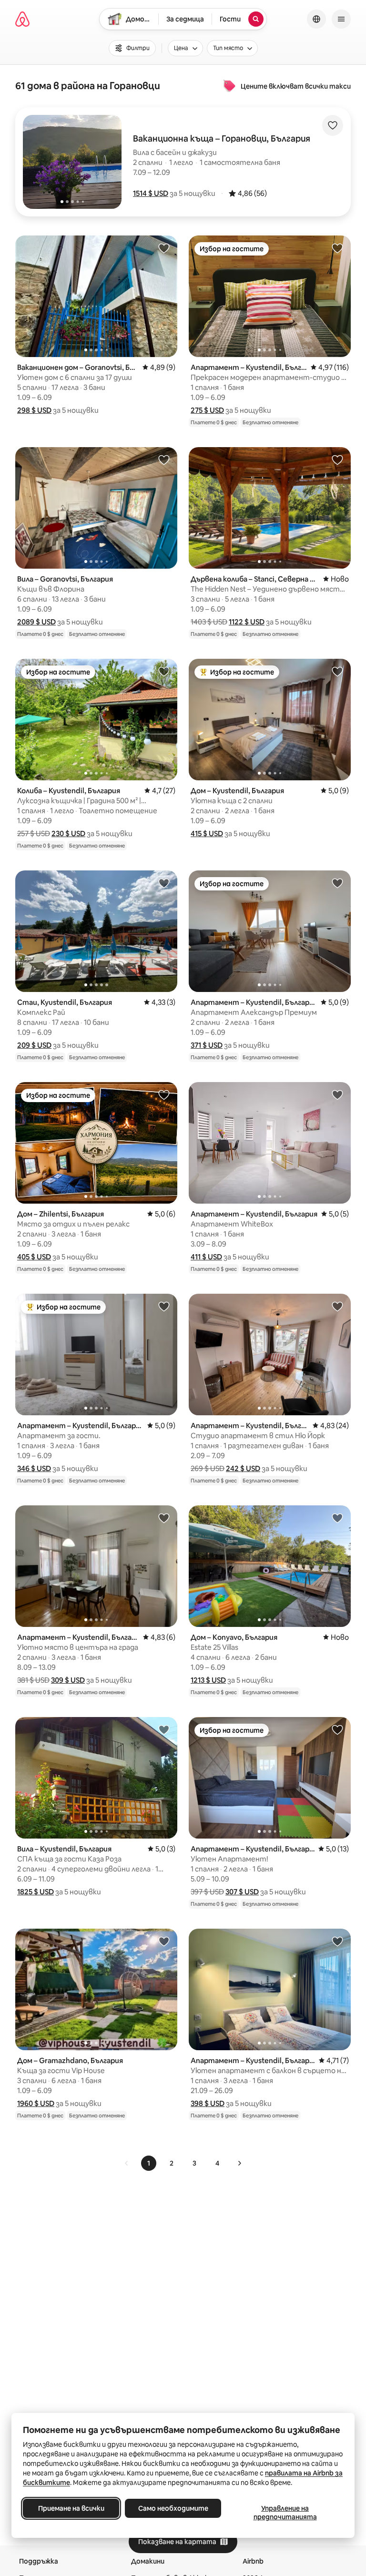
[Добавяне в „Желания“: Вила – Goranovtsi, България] (164, 460)
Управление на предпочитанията (285, 2513)
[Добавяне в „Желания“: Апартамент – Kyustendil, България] (337, 248)
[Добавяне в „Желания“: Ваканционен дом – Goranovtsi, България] (164, 248)
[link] (127, 2163)
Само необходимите (173, 2508)
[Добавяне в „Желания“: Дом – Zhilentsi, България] (164, 1094)
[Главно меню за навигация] (341, 19)
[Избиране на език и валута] (316, 19)
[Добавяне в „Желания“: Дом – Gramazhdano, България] (164, 1941)
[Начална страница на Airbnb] (22, 19)
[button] (151, 193)
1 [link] (149, 2163)
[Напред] (239, 2163)
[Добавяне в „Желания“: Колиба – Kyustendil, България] (164, 671)
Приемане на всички (71, 2508)
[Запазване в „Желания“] (333, 125)
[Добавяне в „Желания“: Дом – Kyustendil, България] (337, 671)
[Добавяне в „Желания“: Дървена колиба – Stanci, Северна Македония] (337, 460)
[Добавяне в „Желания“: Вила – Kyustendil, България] (164, 1729)
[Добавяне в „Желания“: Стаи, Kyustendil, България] (164, 883)
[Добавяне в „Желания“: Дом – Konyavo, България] (337, 1518)
